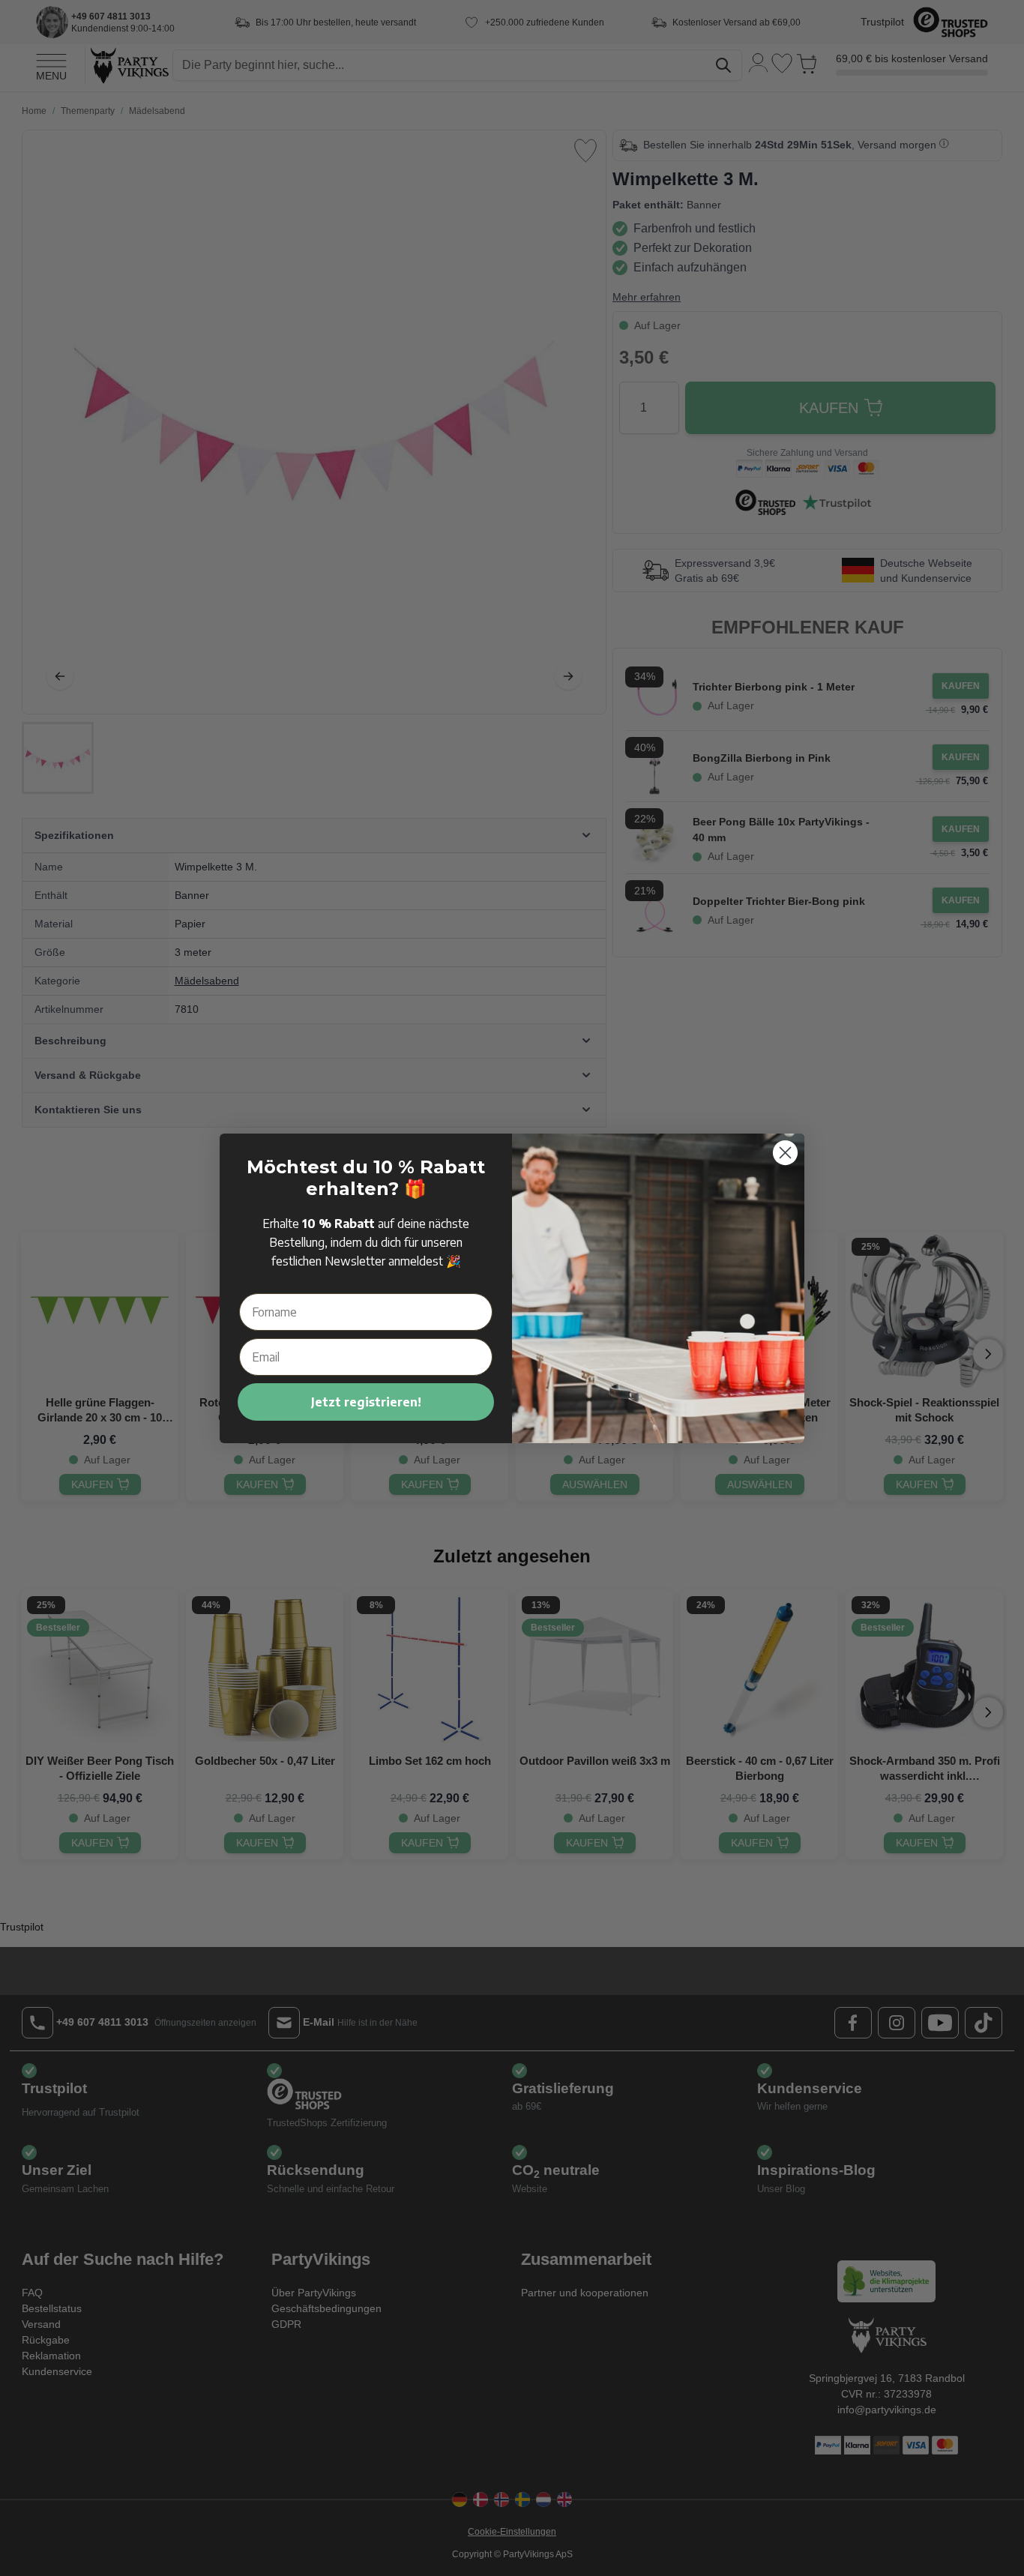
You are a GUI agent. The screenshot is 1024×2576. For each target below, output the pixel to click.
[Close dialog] (785, 1153)
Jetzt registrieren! (366, 1402)
